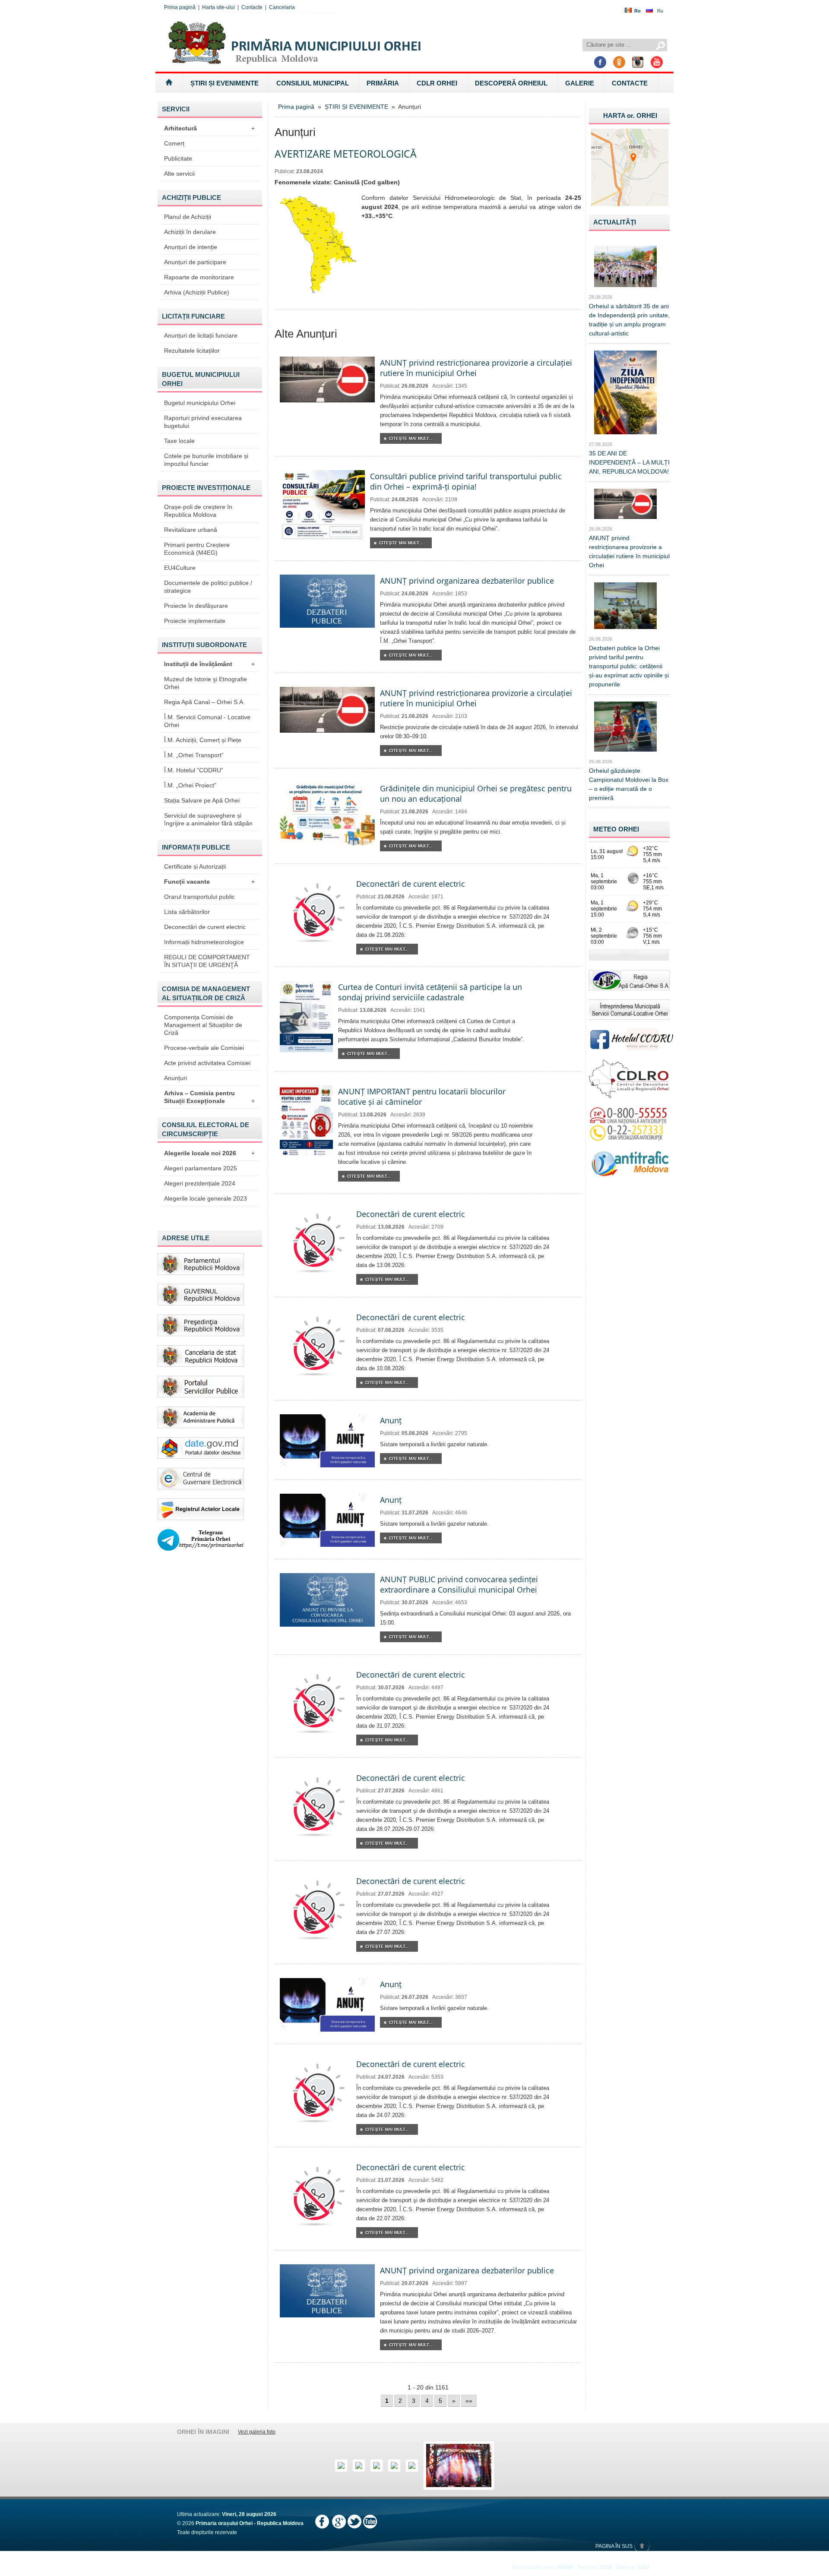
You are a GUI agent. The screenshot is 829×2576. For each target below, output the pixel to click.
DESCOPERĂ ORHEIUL (511, 83)
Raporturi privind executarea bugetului (203, 422)
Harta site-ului (218, 7)
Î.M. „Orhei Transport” (194, 755)
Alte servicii (179, 174)
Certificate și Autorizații (195, 866)
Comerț (174, 143)
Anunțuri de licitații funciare (201, 335)
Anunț (391, 1420)
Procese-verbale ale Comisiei (204, 1048)
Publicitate (178, 158)
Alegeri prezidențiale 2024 (200, 1183)
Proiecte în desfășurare (196, 606)
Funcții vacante (209, 882)
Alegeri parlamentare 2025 (201, 1168)
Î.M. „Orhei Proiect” (190, 785)
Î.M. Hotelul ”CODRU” (194, 770)
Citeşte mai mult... (411, 438)
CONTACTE (630, 83)
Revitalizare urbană (191, 530)
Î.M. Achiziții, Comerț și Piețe (203, 740)
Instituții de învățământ (209, 664)
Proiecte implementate (195, 621)
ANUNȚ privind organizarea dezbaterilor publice (467, 581)
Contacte (252, 7)
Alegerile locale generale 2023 (206, 1198)
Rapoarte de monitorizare (199, 277)
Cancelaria (282, 7)
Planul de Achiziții (188, 217)
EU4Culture (180, 568)
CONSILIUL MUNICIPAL (313, 83)
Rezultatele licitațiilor (192, 351)
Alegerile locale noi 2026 (209, 1153)
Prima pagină (180, 7)
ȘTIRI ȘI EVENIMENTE (225, 83)
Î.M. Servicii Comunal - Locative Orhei (207, 721)
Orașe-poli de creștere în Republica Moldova (198, 511)
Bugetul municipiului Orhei (200, 403)
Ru (660, 11)
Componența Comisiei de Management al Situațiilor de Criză (203, 1025)
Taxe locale (179, 441)
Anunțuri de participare (195, 262)
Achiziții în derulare (190, 232)
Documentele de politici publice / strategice (208, 587)
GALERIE (580, 83)
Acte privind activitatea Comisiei (207, 1063)
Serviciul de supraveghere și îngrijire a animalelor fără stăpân (208, 819)
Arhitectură (209, 128)
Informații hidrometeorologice (204, 942)
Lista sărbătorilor (187, 912)
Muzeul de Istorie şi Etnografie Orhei (206, 683)
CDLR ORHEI (437, 83)
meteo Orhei (616, 829)
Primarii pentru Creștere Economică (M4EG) (197, 549)
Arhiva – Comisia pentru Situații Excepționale (209, 1097)
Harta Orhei (630, 115)
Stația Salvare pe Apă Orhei (202, 800)
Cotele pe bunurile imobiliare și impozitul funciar (206, 460)
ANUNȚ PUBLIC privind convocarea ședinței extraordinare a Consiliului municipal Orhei (459, 1584)
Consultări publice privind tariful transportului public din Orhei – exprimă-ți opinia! (466, 481)
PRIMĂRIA (383, 83)
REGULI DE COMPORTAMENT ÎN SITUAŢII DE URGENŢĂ (207, 961)
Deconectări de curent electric (205, 927)
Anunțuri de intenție (191, 247)
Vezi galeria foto (257, 2432)
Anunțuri (176, 1078)
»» (469, 2401)
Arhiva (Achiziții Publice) (197, 292)
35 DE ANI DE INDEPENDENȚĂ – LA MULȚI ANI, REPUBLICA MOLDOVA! (629, 462)
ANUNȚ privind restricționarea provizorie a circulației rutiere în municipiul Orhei (476, 368)
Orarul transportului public (199, 897)
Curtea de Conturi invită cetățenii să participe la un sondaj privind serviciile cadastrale (430, 992)
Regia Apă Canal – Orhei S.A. (204, 702)
